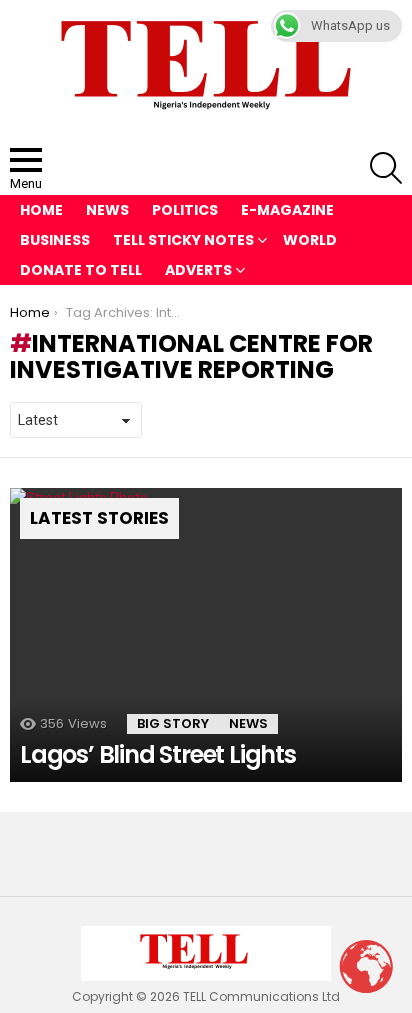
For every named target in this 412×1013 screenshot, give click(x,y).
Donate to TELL (81, 270)
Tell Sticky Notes (183, 240)
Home (41, 210)
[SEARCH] (386, 168)
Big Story (173, 723)
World (310, 240)
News (107, 210)
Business (55, 240)
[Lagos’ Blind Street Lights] (206, 635)
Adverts (198, 270)
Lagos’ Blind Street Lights (158, 754)
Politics (185, 210)
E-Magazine (287, 210)
